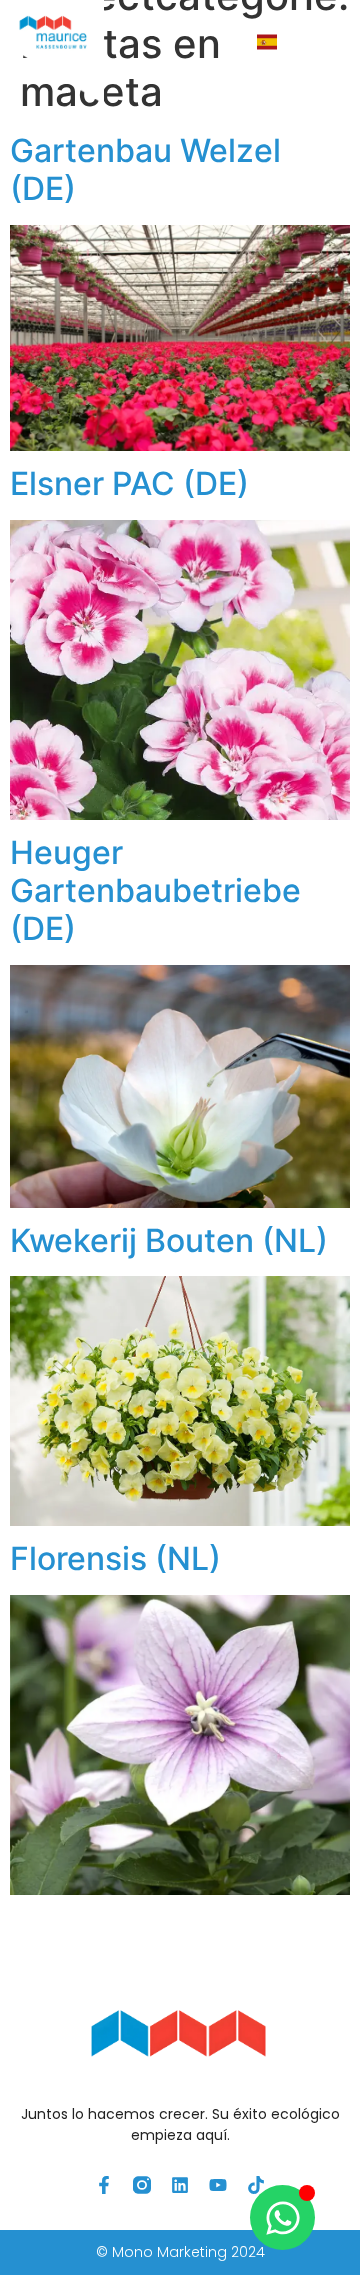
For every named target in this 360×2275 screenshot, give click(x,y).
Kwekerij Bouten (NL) (169, 1240)
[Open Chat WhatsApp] (282, 2217)
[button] (319, 42)
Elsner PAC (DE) (129, 483)
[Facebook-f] (104, 2185)
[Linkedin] (180, 2185)
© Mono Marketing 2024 (180, 2252)
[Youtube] (218, 2185)
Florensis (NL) (115, 1558)
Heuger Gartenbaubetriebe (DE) (155, 891)
